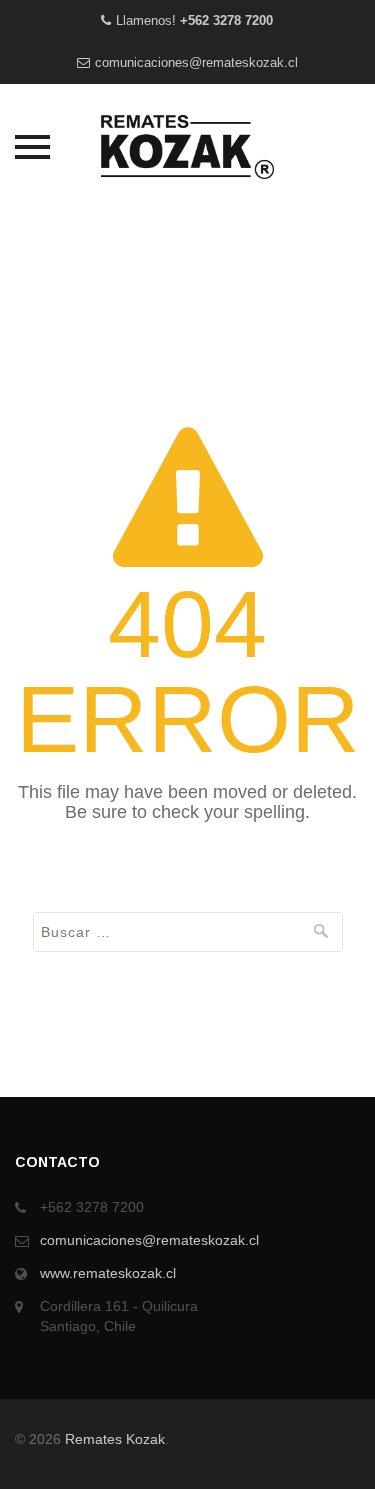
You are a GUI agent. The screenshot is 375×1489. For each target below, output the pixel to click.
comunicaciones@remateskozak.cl (196, 62)
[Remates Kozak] (188, 147)
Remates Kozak (115, 1439)
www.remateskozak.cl (108, 1273)
